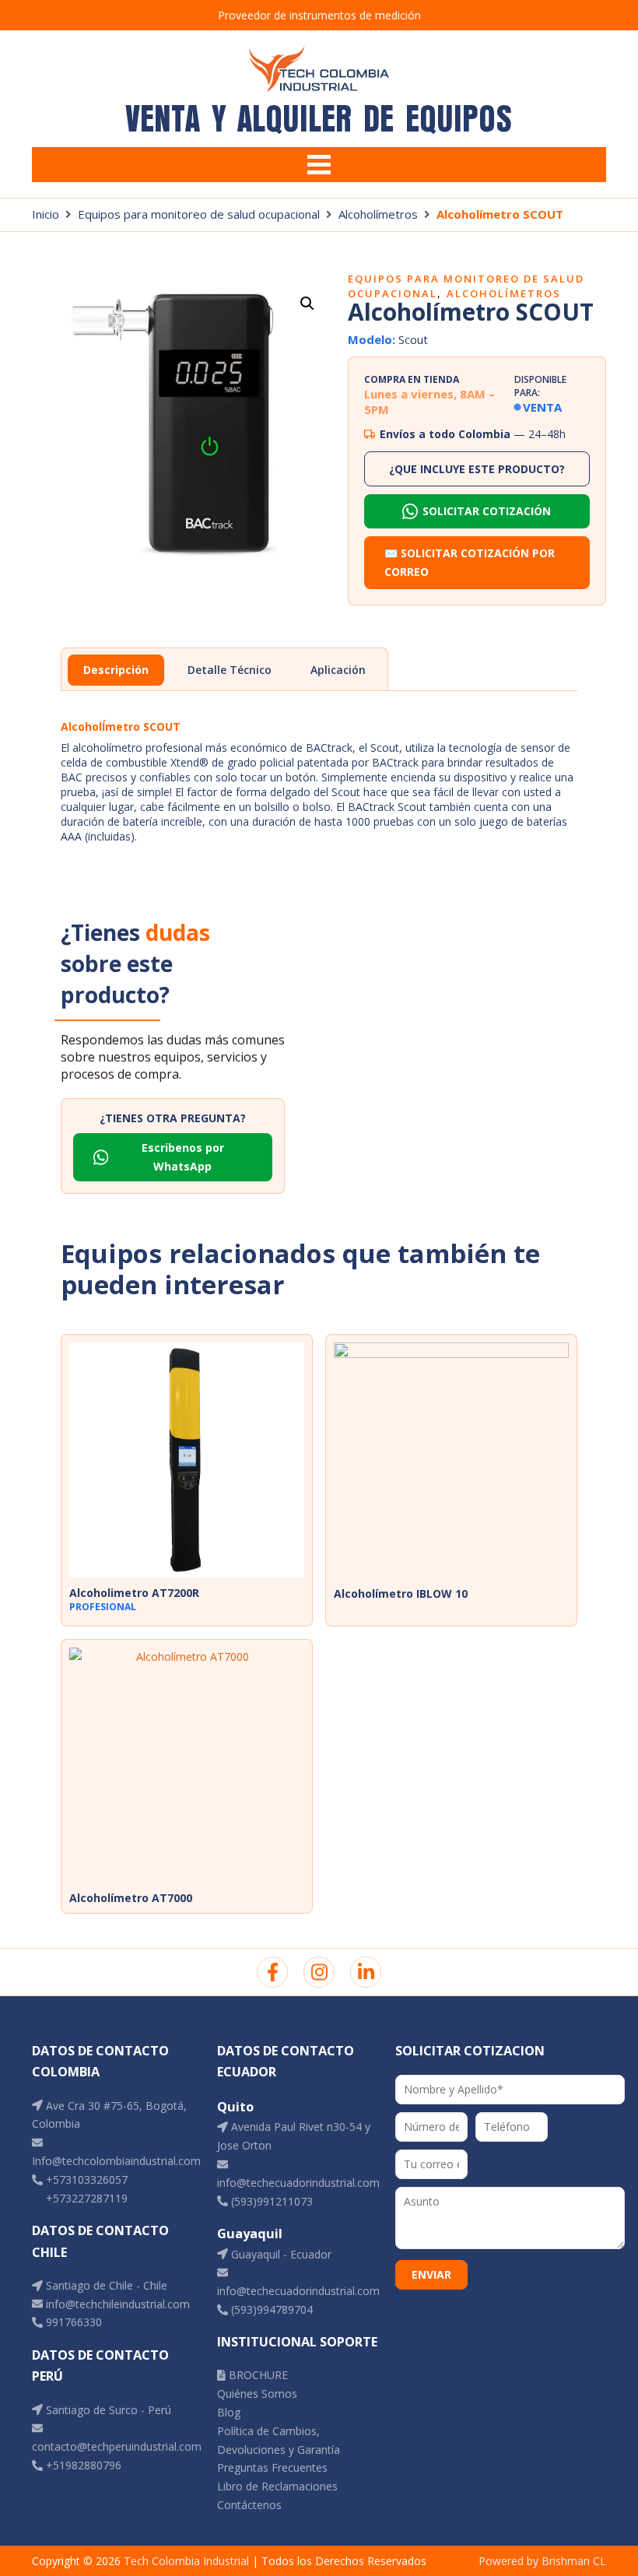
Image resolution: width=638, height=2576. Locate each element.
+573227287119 (85, 2198)
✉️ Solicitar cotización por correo (470, 562)
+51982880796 (82, 2465)
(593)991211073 (270, 2201)
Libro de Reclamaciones (277, 2486)
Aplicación (338, 670)
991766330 (72, 2322)
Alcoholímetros (378, 214)
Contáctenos (249, 2505)
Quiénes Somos (257, 2394)
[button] (307, 304)
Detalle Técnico (230, 670)
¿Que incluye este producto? (477, 469)
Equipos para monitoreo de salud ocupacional (199, 214)
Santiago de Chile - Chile (105, 2285)
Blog (229, 2412)
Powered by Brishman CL (542, 2561)
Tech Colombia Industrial (186, 2561)
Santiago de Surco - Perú (107, 2410)
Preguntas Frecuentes (272, 2467)
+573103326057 (85, 2179)
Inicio (46, 214)
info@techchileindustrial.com (116, 2304)
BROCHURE (257, 2375)
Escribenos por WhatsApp (183, 1157)
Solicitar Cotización (487, 511)
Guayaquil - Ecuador (280, 2254)
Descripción (116, 670)
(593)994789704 (270, 2309)
